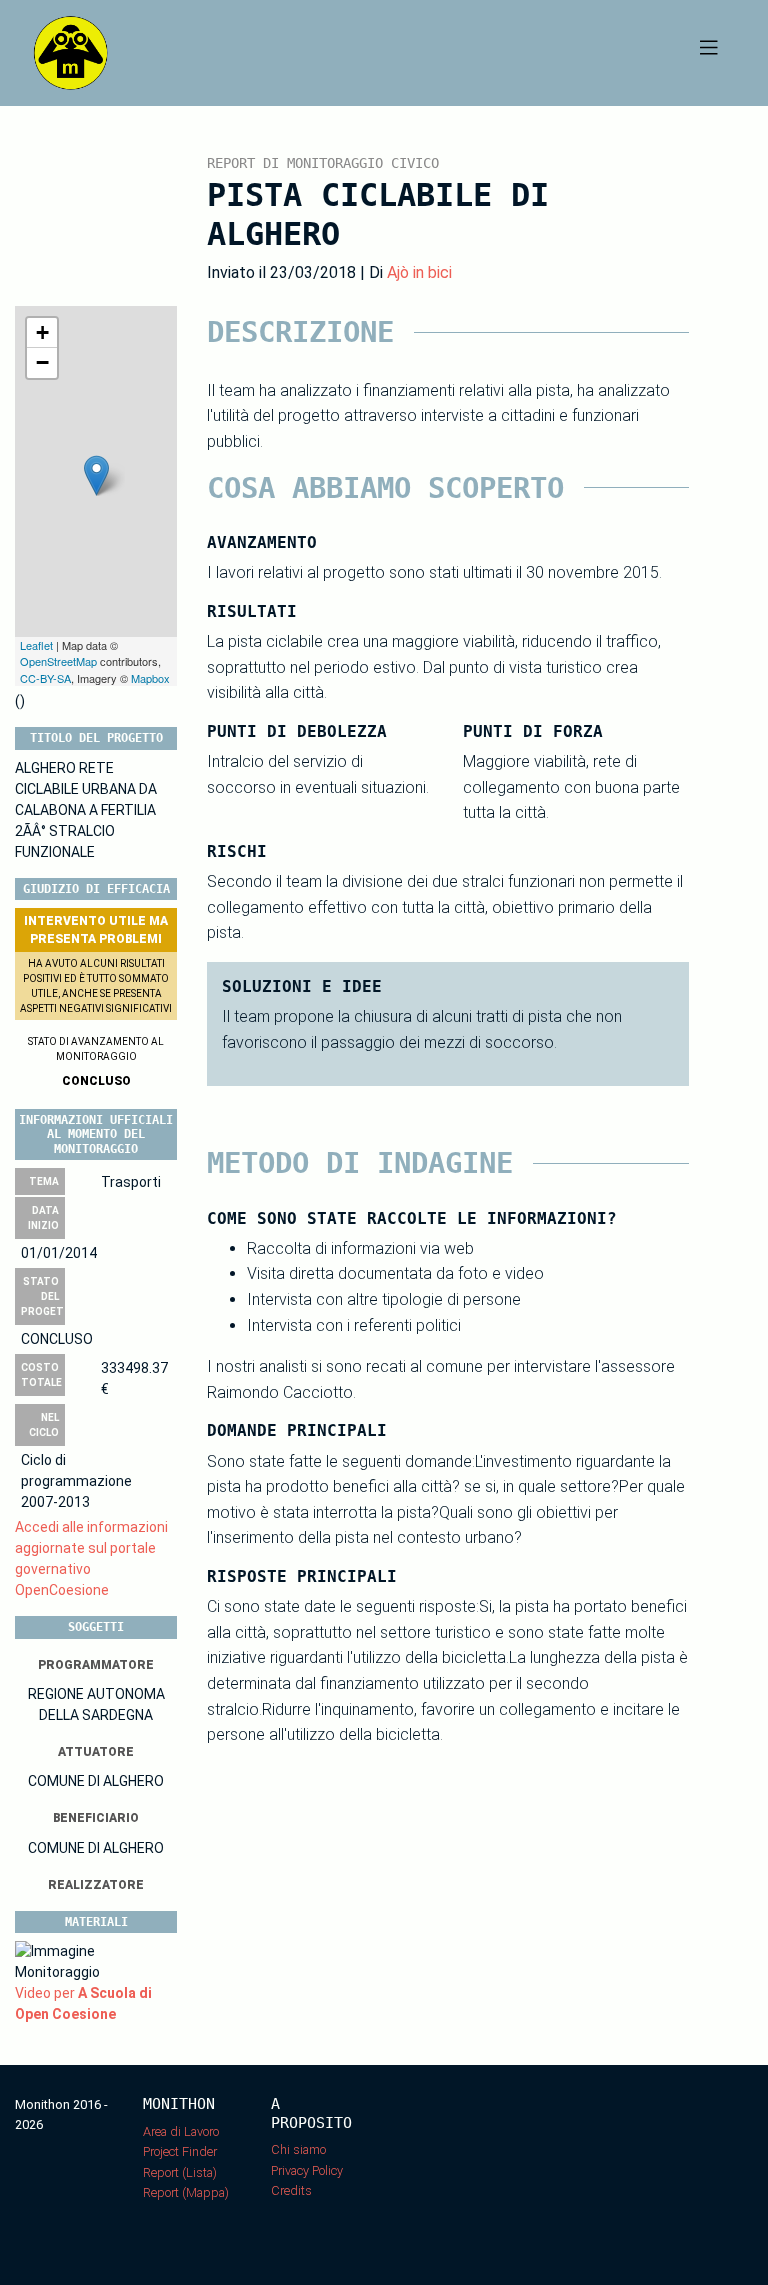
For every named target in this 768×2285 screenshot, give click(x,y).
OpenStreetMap (58, 661)
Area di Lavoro (181, 2131)
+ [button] (42, 332)
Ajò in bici (419, 272)
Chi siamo (298, 2149)
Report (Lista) (180, 2172)
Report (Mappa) (186, 2192)
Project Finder (180, 2151)
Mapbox (150, 678)
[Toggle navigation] (709, 53)
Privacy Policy (307, 2170)
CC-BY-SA (45, 678)
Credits (291, 2190)
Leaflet (36, 645)
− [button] (42, 362)
